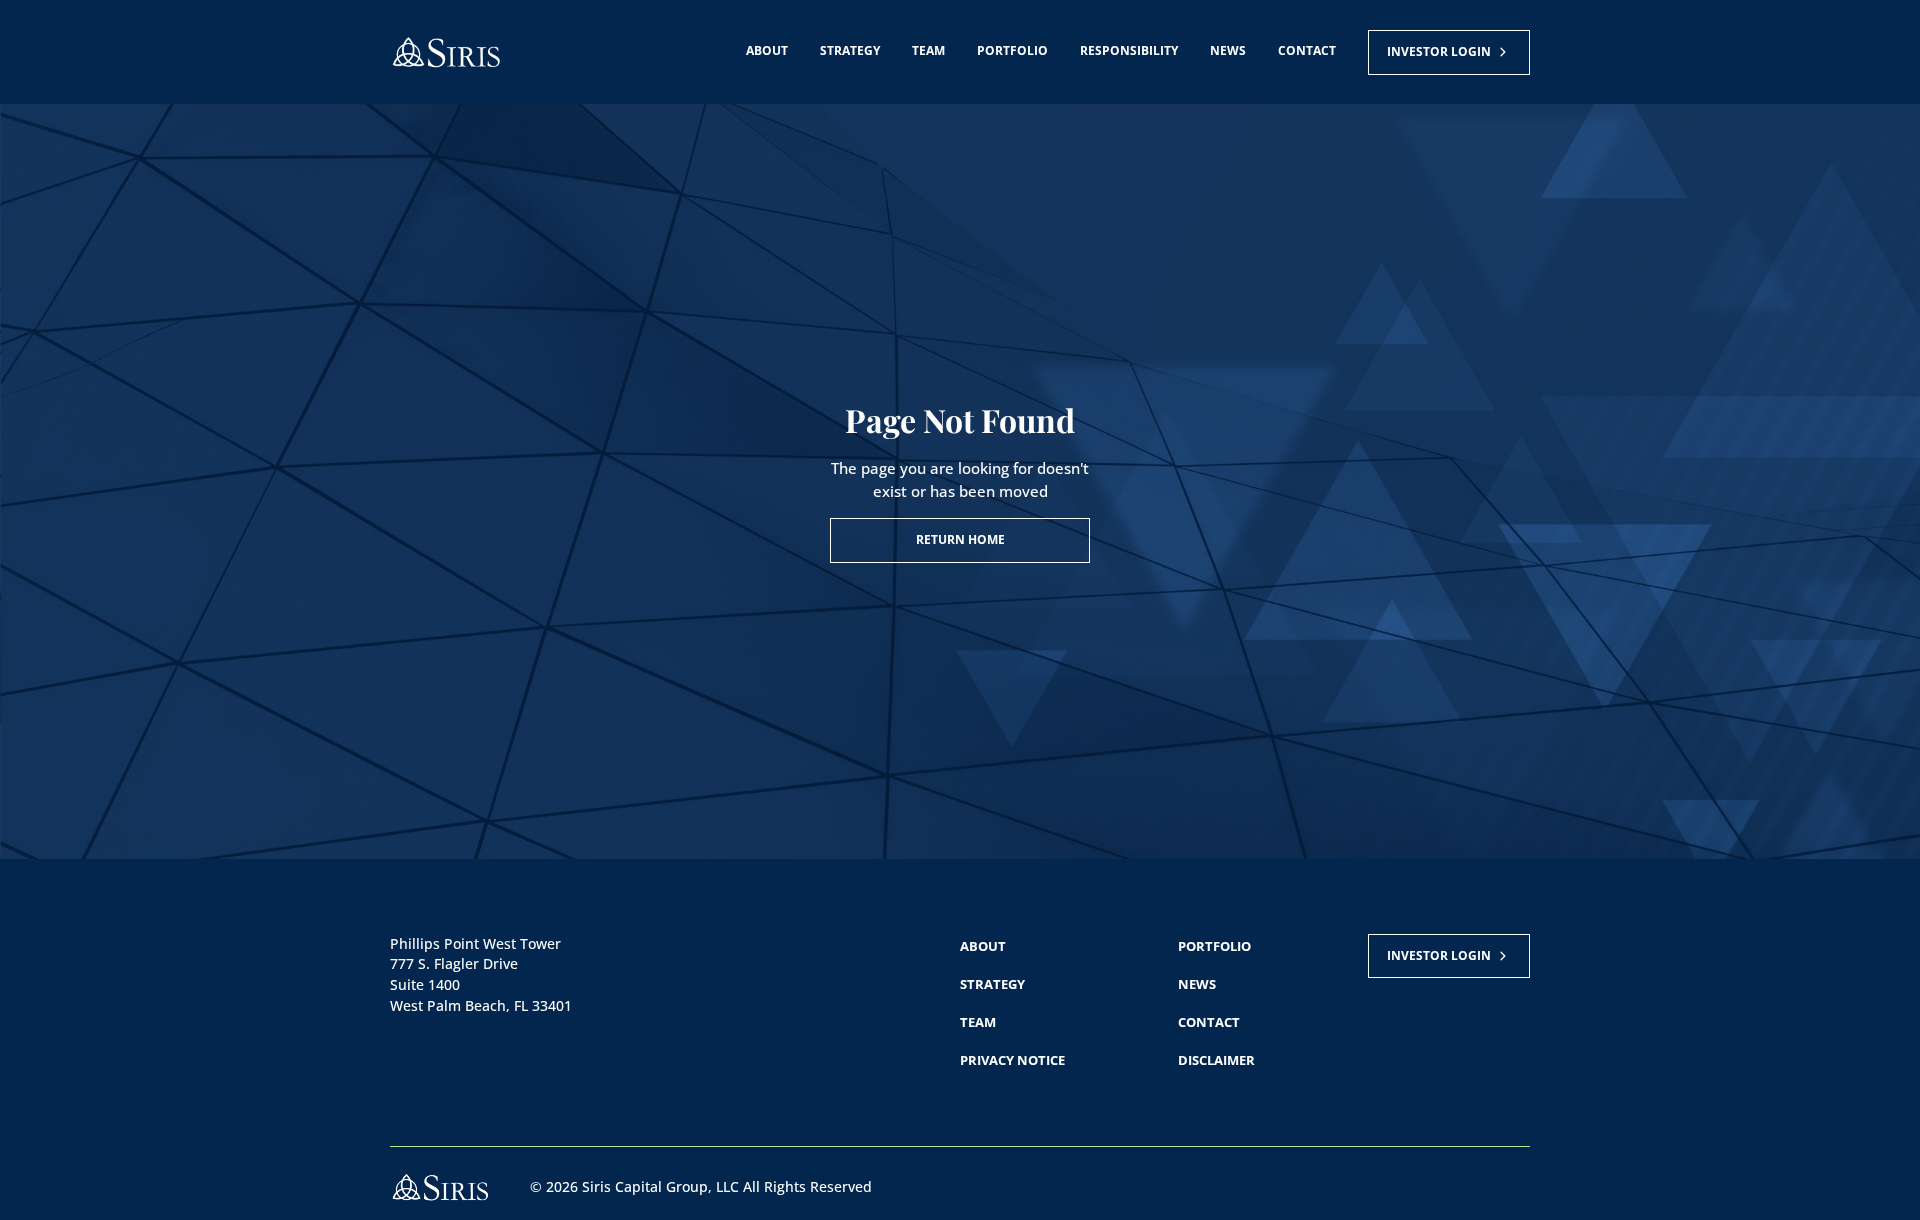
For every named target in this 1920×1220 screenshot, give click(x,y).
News (1228, 50)
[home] (446, 52)
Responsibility (1129, 50)
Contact (1307, 50)
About (767, 50)
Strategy (850, 50)
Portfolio (1012, 50)
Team (928, 50)
